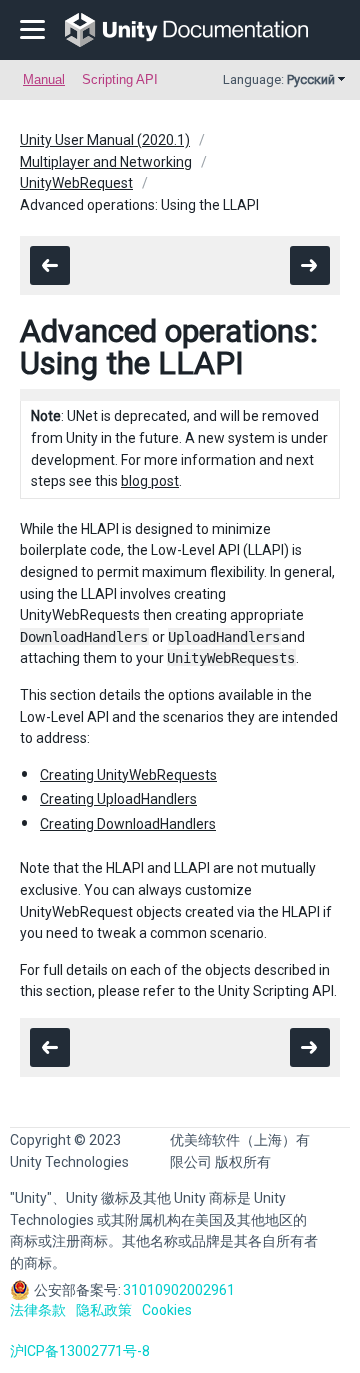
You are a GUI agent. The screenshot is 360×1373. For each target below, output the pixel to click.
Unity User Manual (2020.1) (105, 140)
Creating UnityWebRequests (128, 775)
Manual (44, 79)
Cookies (167, 1310)
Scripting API (120, 79)
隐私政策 (104, 1310)
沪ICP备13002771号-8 (80, 1351)
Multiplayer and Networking (106, 162)
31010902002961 (179, 1290)
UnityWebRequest (76, 183)
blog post (150, 481)
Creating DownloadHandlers (128, 824)
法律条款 (38, 1310)
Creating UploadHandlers (118, 799)
